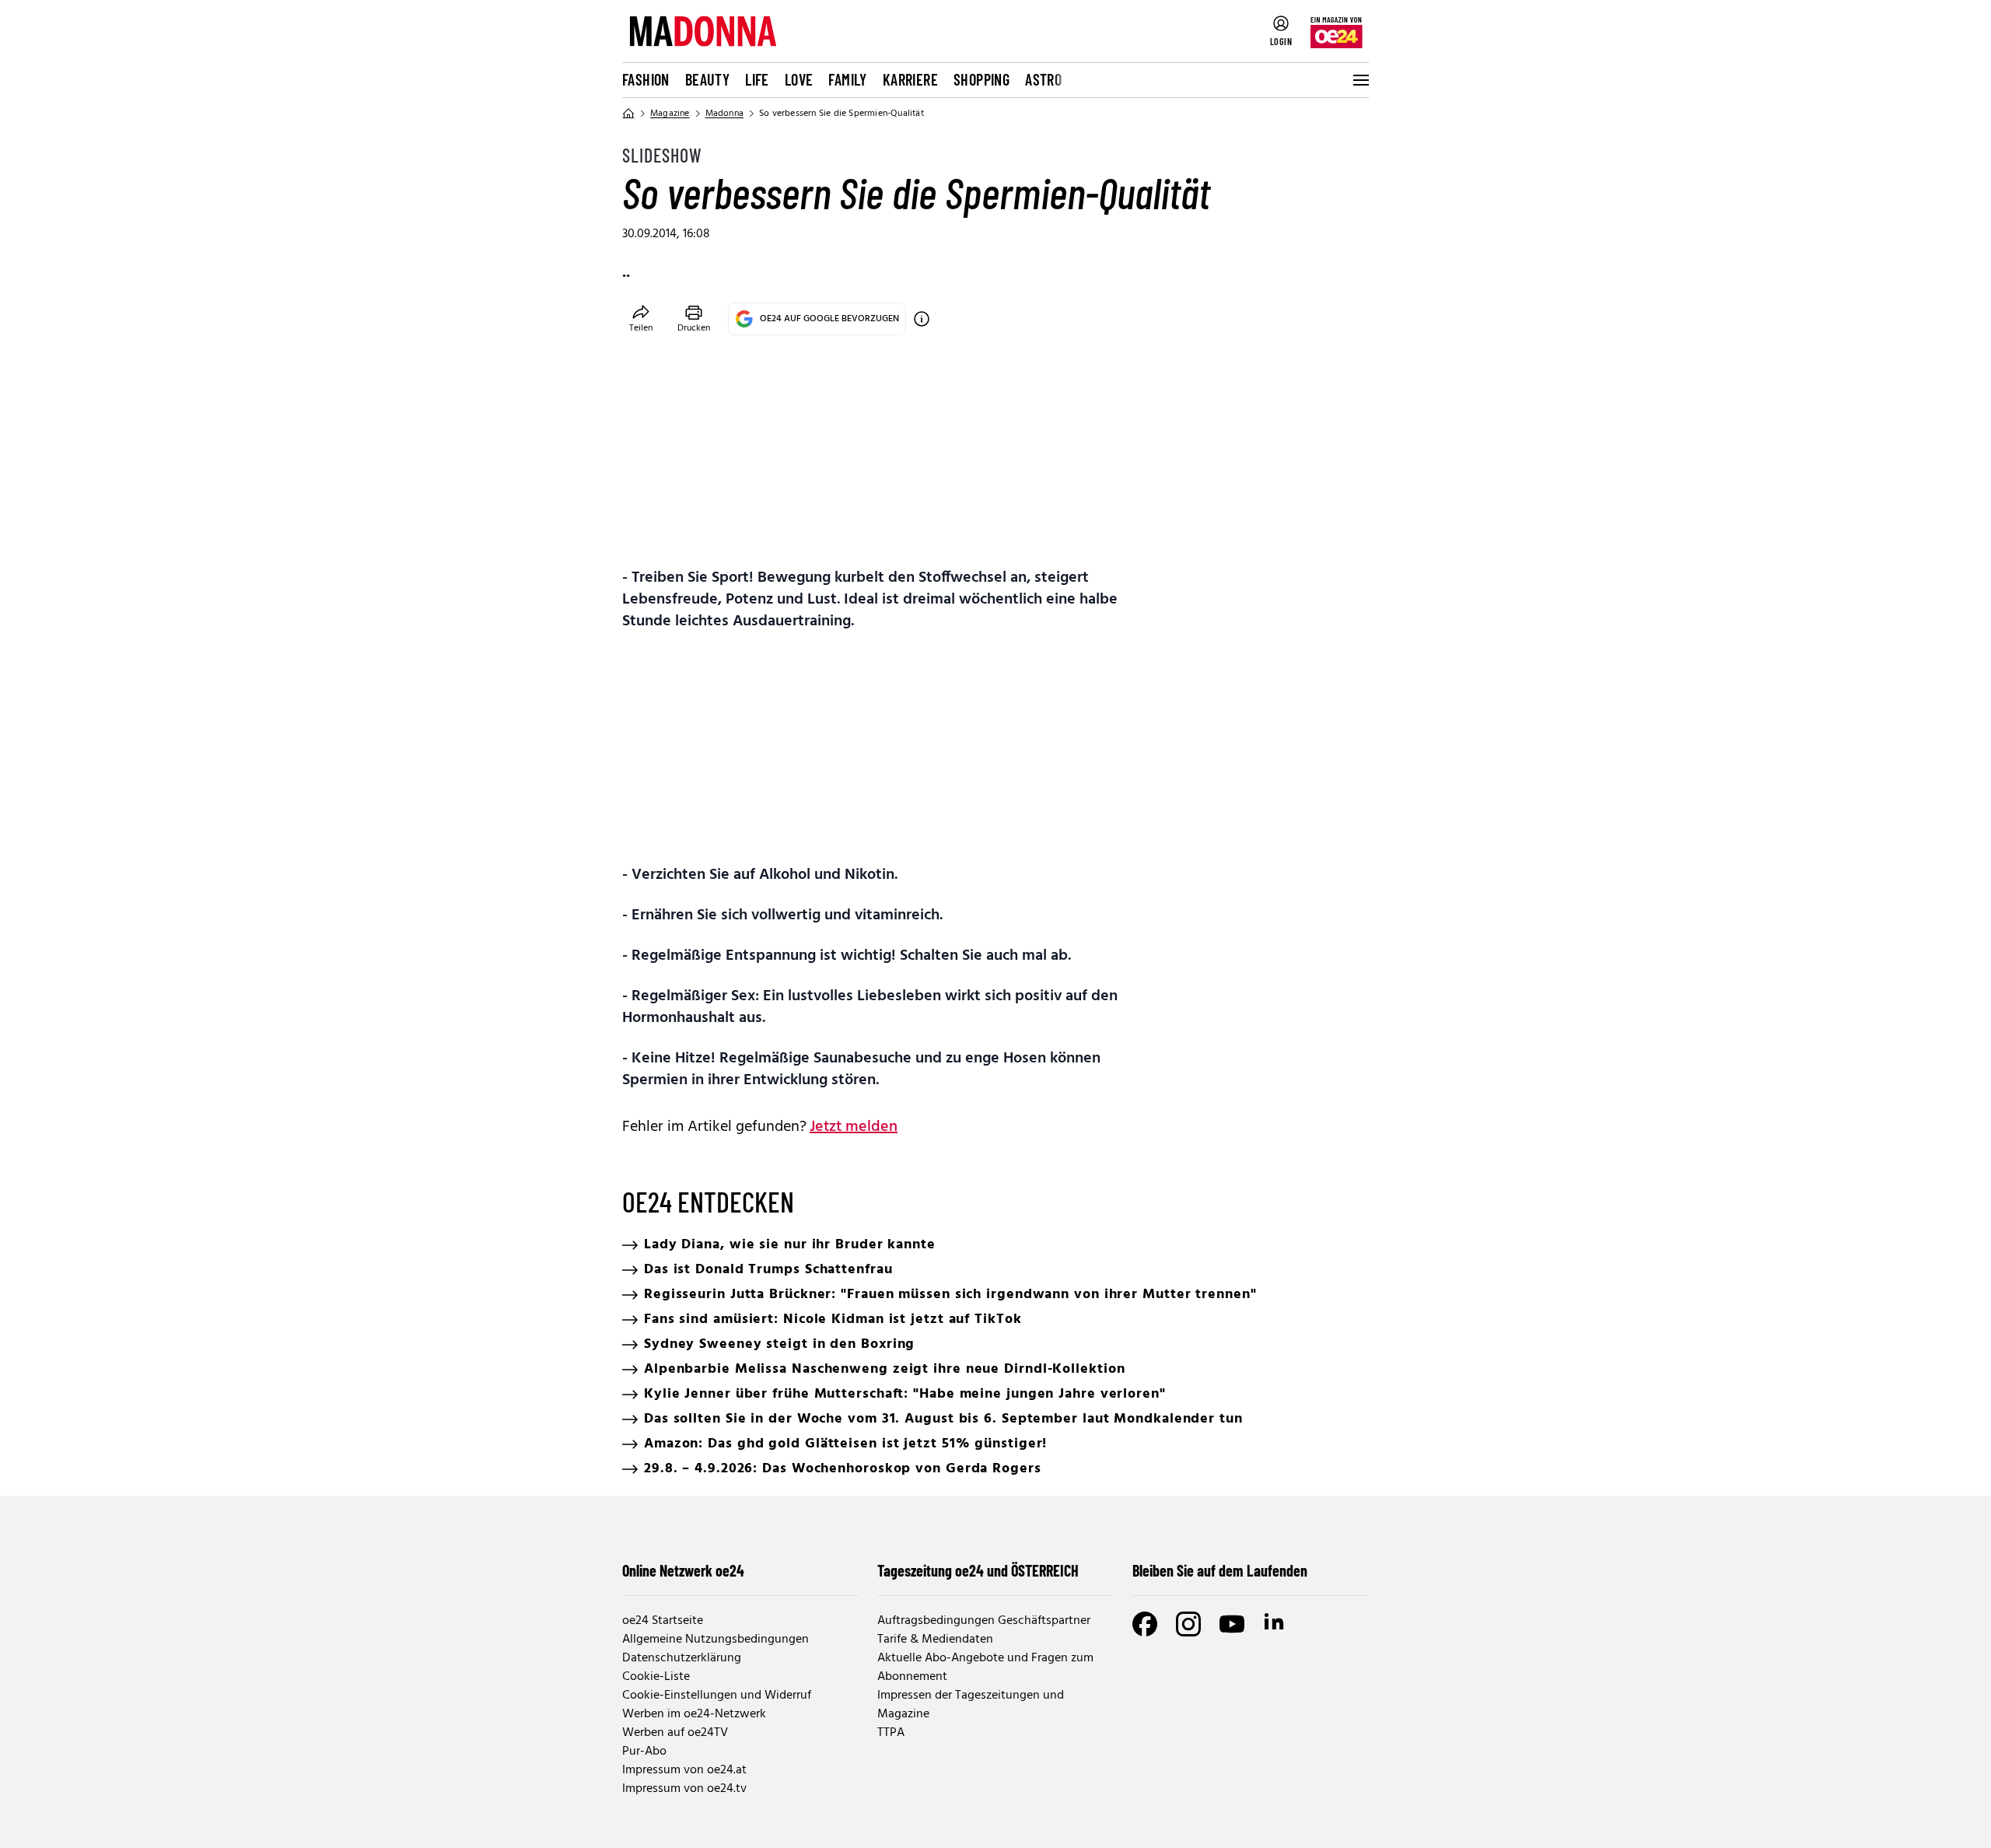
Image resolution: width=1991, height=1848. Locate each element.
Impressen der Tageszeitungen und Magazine (971, 1705)
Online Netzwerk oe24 (683, 1570)
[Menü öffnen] (1359, 80)
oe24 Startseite (663, 1621)
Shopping (982, 79)
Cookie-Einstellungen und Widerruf (717, 1696)
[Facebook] (1145, 1624)
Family (847, 79)
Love (799, 79)
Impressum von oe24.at (684, 1770)
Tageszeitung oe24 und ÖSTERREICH (978, 1570)
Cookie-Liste (656, 1677)
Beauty (707, 79)
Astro (1043, 79)
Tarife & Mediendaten (935, 1640)
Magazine (670, 114)
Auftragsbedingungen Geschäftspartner (984, 1621)
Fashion (646, 79)
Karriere (910, 79)
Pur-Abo (644, 1752)
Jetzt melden (854, 1127)
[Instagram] (1188, 1624)
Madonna (724, 114)
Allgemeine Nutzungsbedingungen (716, 1640)
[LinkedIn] (1275, 1624)
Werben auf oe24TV (675, 1733)
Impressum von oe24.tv (684, 1789)
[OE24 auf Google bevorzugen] (922, 319)
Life (757, 79)
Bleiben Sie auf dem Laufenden (1220, 1570)
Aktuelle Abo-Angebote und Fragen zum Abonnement (985, 1668)
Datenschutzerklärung (682, 1658)
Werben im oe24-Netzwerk (694, 1714)
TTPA (891, 1733)
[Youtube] (1232, 1624)
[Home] (628, 114)
